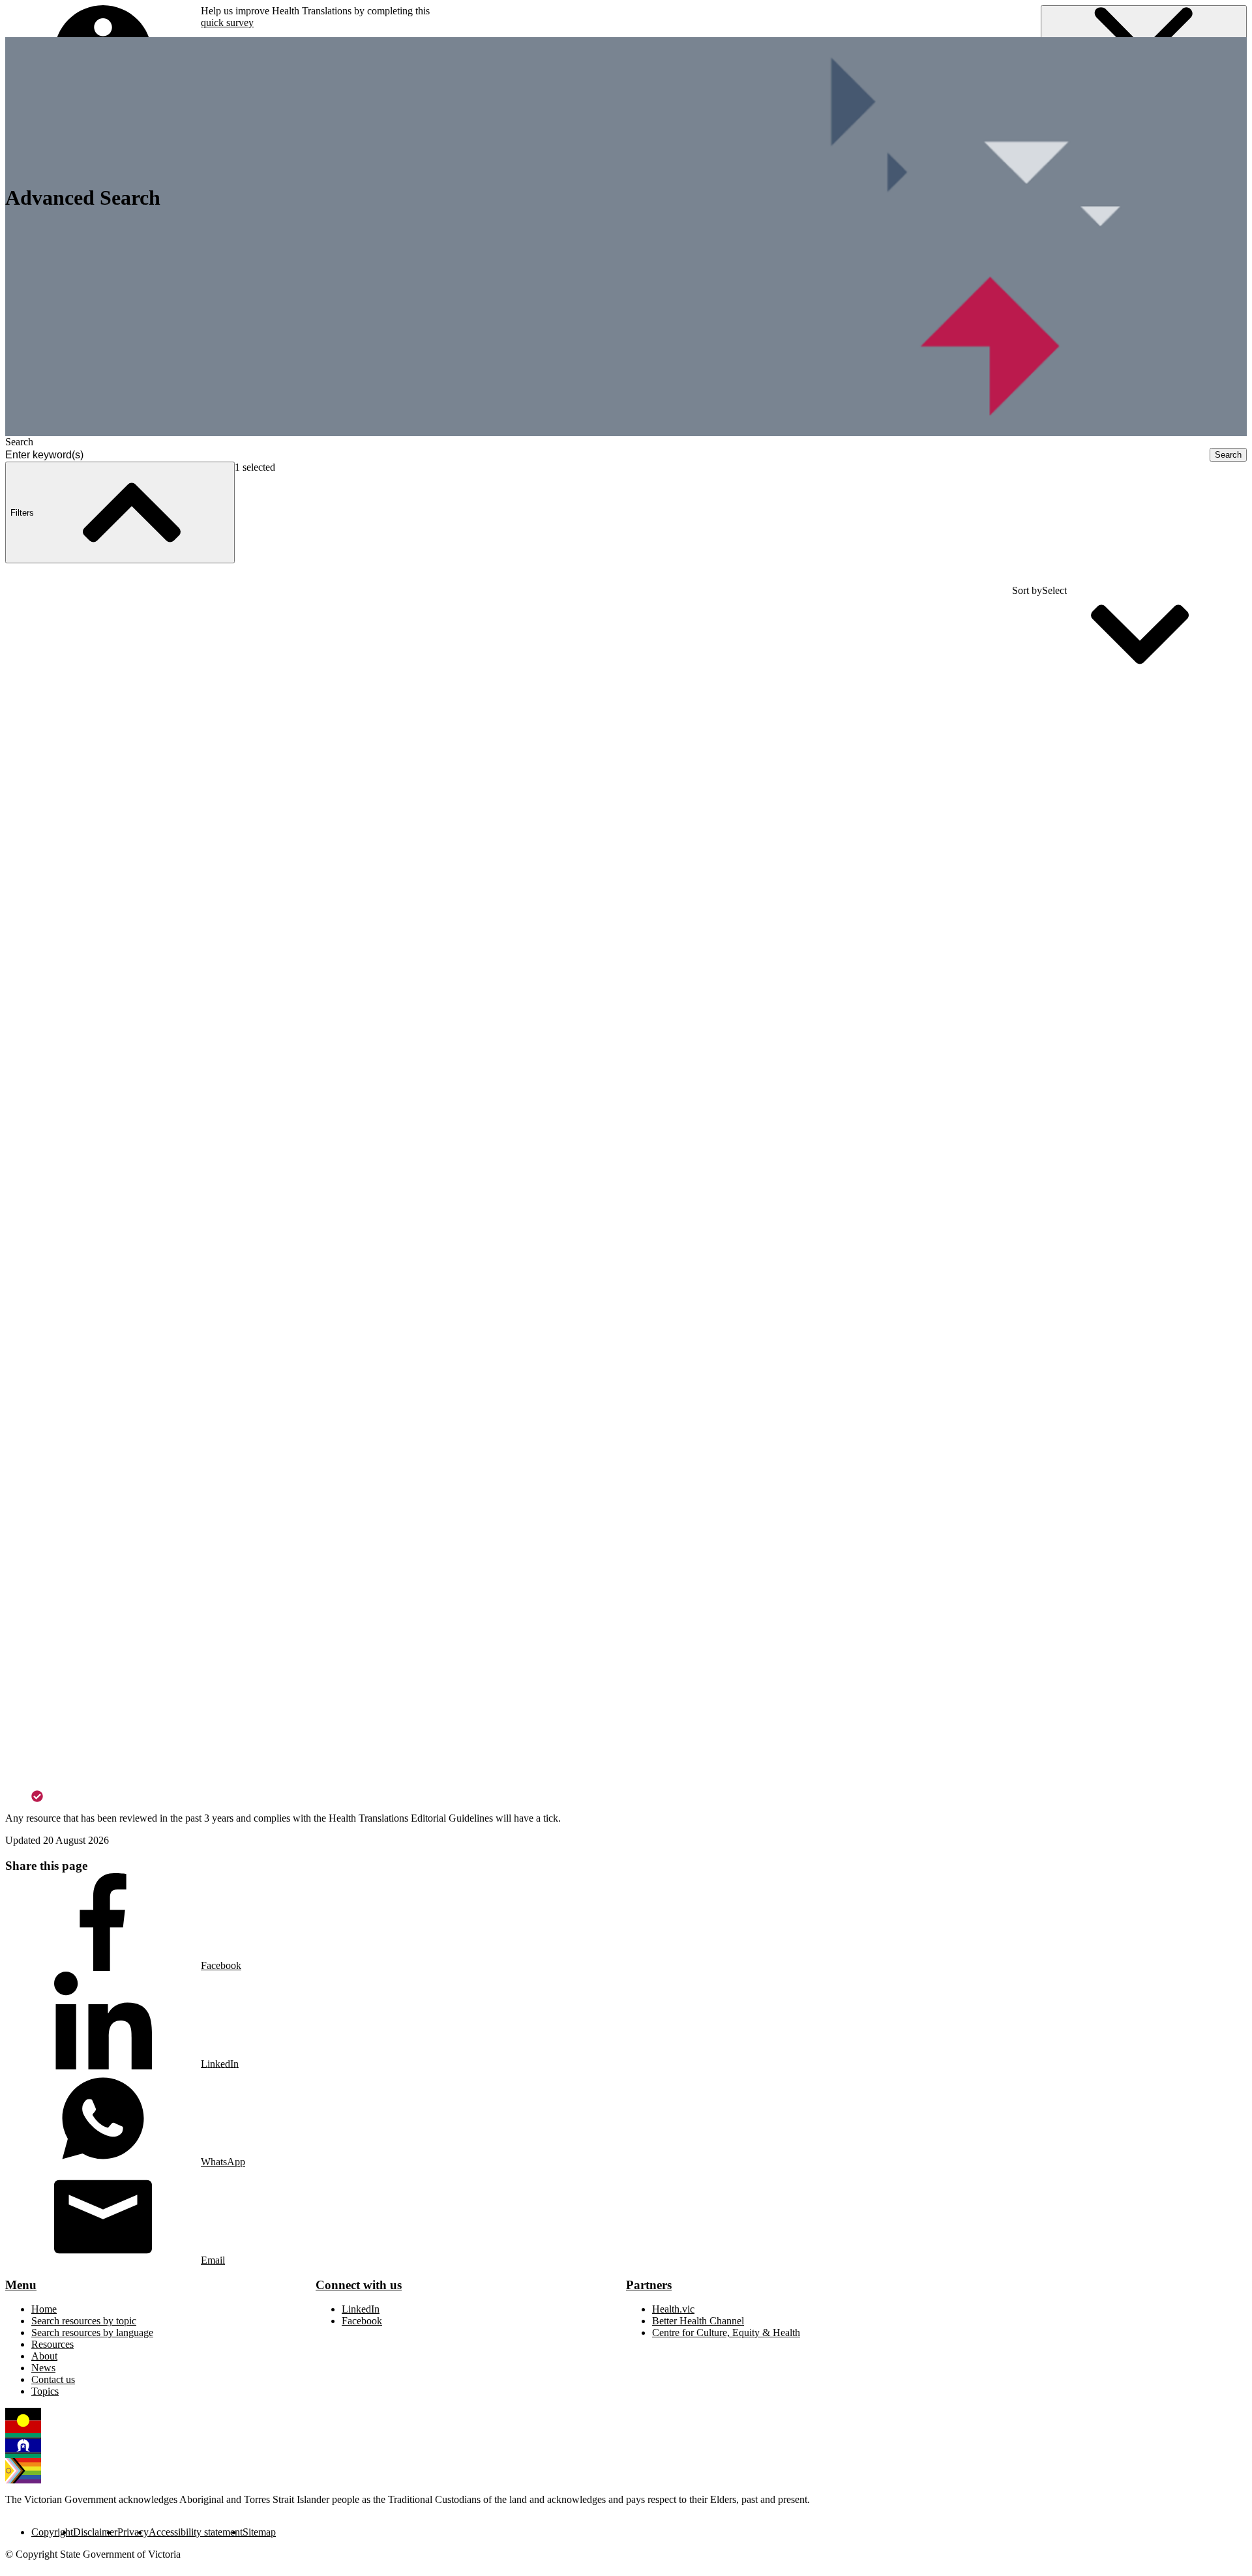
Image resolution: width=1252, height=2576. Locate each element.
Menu (21, 2285)
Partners (649, 2285)
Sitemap (259, 2532)
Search (19, 442)
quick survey (227, 22)
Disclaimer (95, 2532)
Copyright (52, 2532)
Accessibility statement (196, 2532)
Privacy (133, 2532)
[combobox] (607, 455)
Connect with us (359, 2285)
